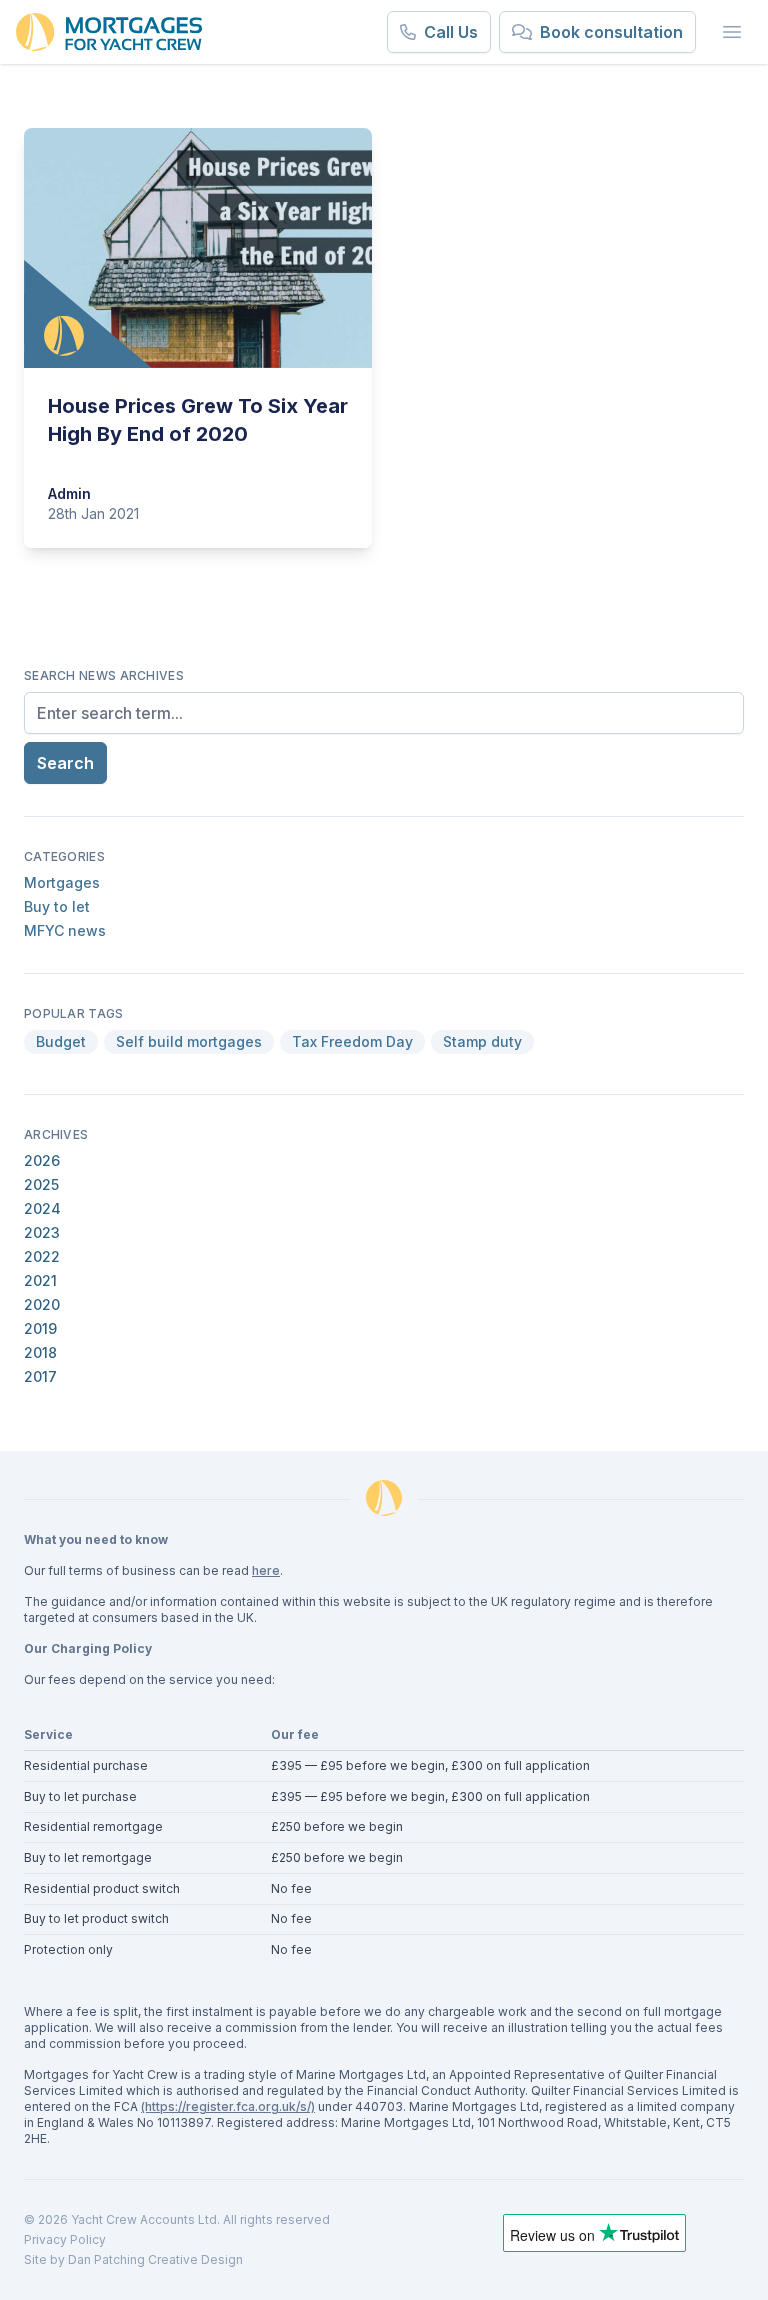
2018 (40, 1352)
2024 (42, 1208)
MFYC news (65, 930)
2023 (42, 1232)
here (266, 1570)
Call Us (451, 32)
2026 (42, 1160)
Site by (46, 2259)
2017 (40, 1376)
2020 (42, 1304)
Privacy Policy (65, 2239)
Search (65, 763)
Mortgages (62, 882)
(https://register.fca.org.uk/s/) (228, 2106)
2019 (40, 1328)
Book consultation (611, 32)
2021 (40, 1280)
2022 (42, 1256)
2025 (41, 1184)
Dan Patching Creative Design (155, 2259)
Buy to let (57, 906)
